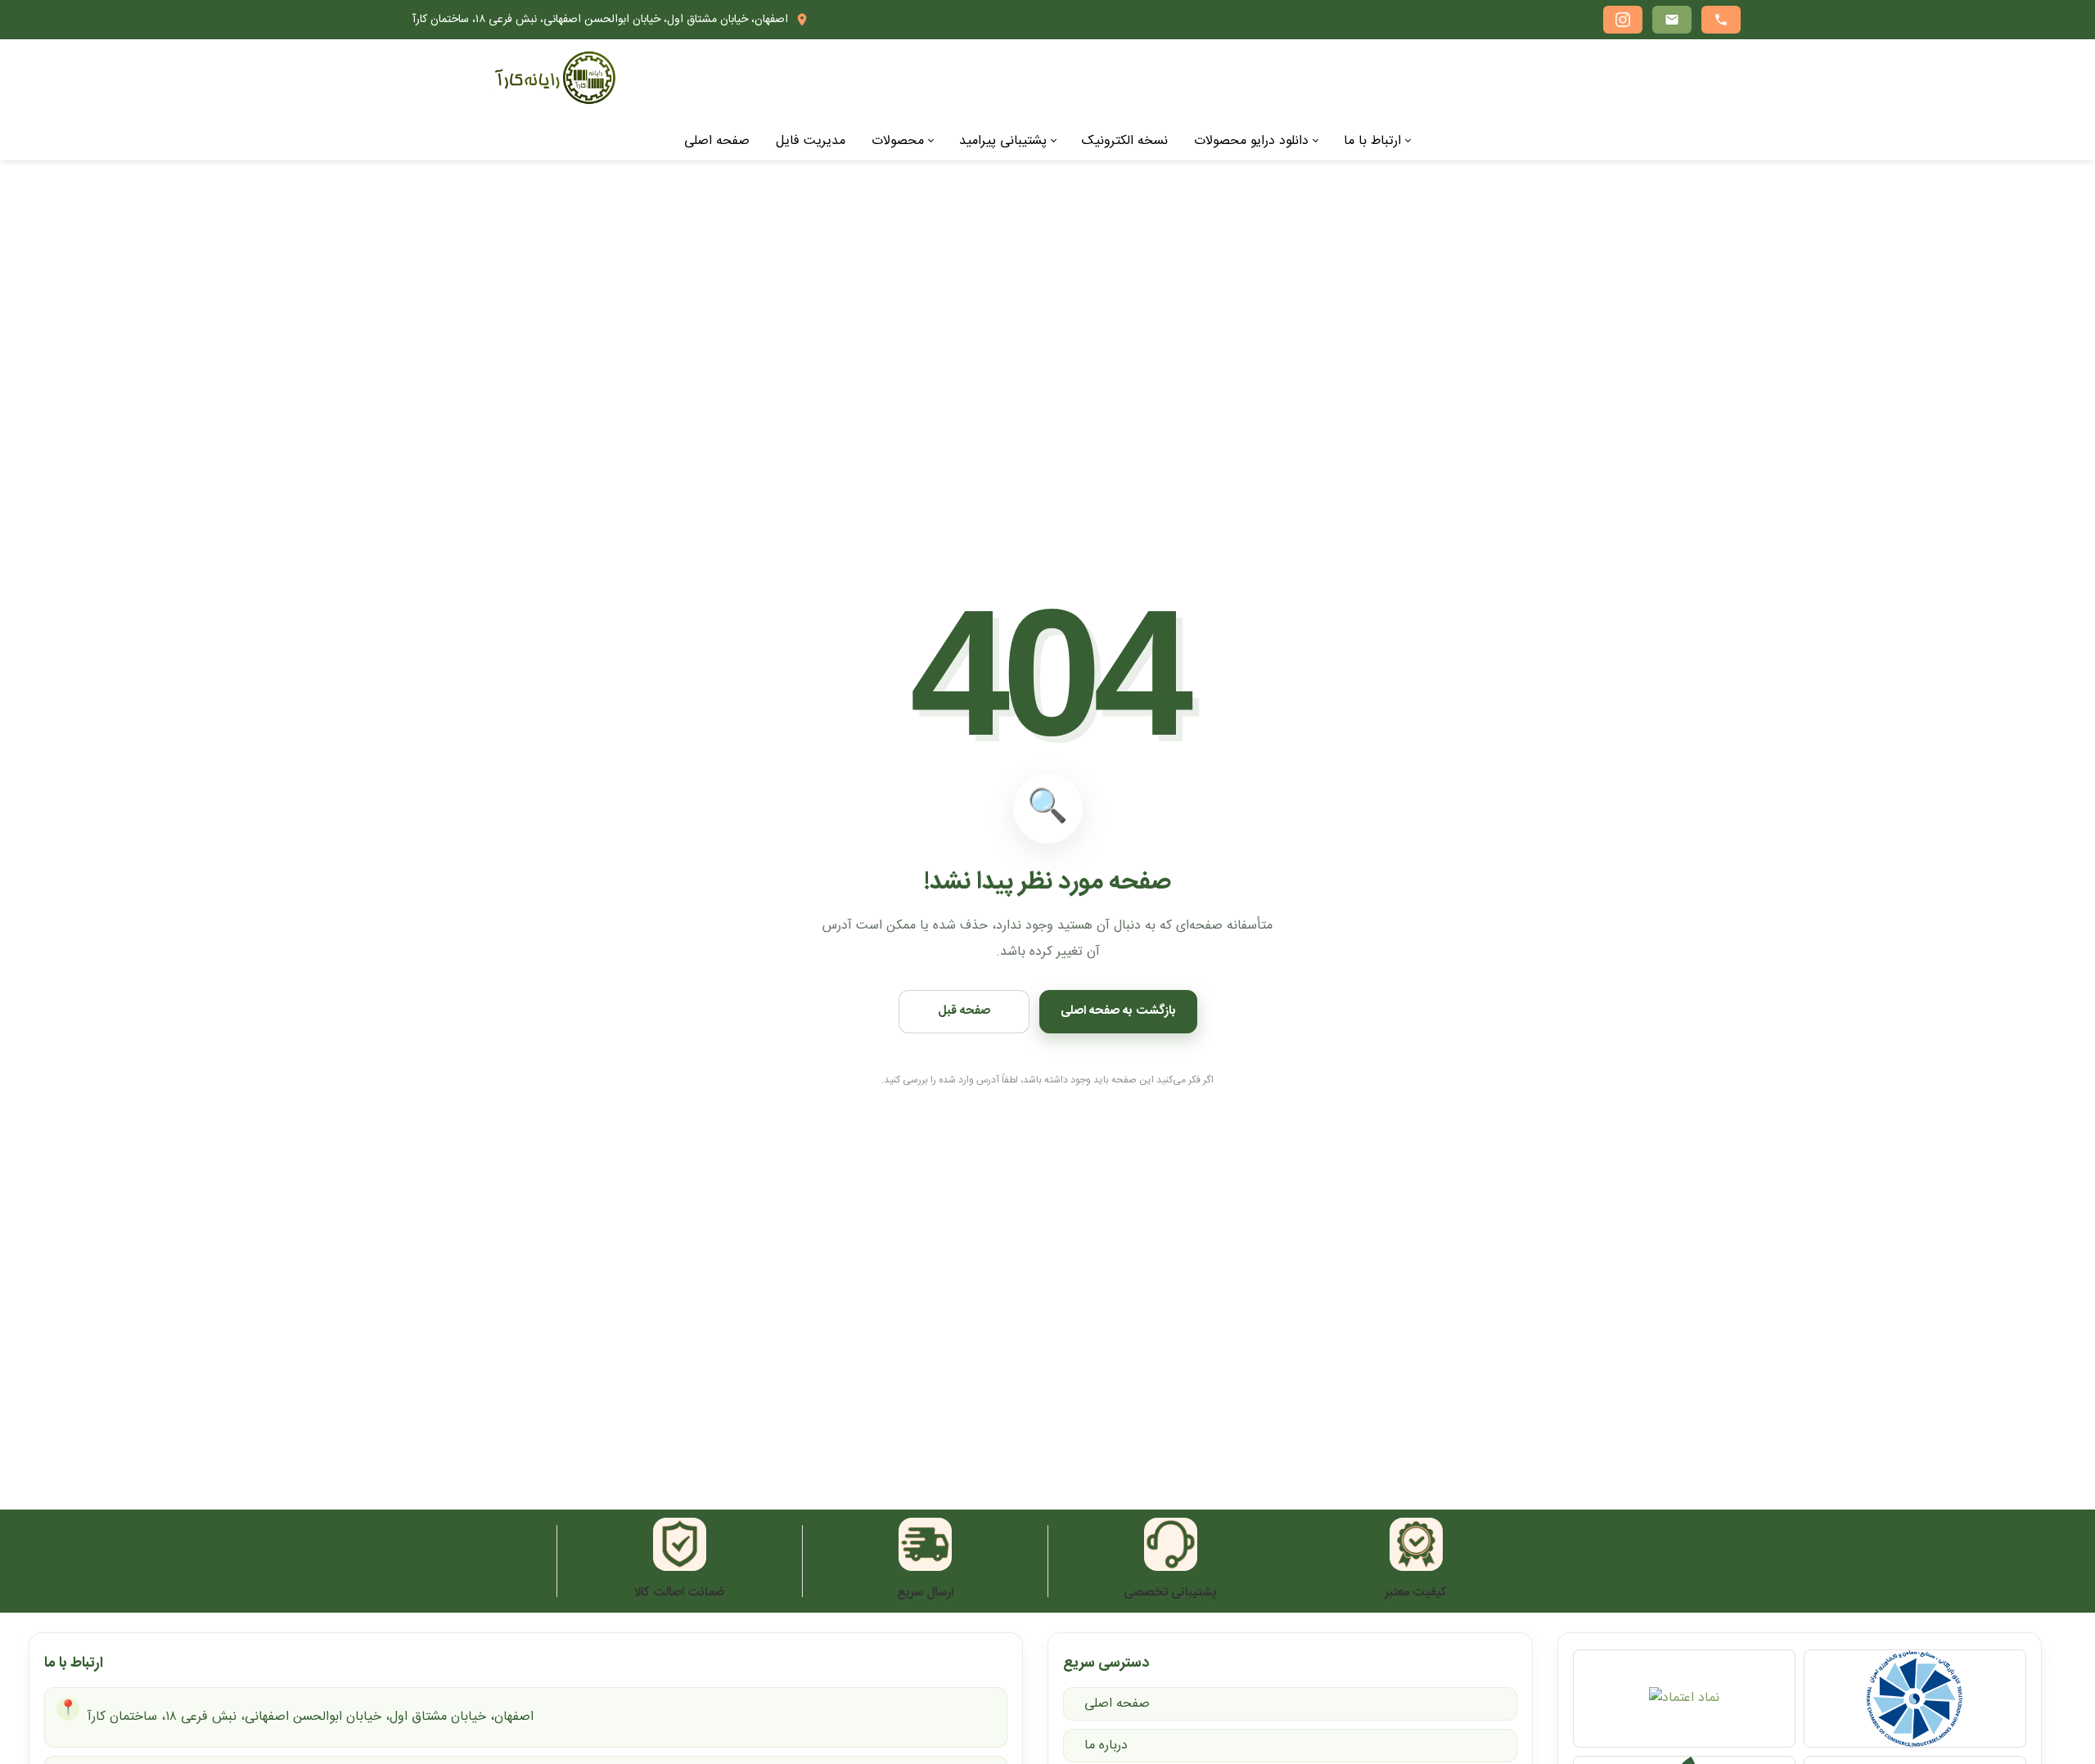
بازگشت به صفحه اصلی (1118, 1011)
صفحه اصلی (1117, 1704)
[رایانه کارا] (555, 79)
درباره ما (1106, 1746)
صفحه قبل (964, 1011)
